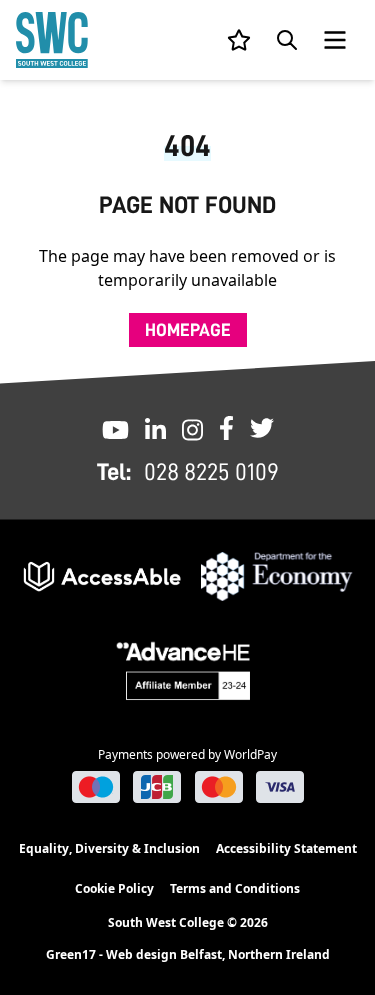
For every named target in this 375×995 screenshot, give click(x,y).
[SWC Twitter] (262, 428)
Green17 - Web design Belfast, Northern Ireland (188, 955)
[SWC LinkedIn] (155, 428)
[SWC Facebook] (226, 428)
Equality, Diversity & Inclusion (109, 848)
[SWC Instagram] (192, 428)
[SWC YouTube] (115, 428)
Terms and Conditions (235, 888)
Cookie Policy (114, 888)
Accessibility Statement (286, 848)
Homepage (188, 330)
